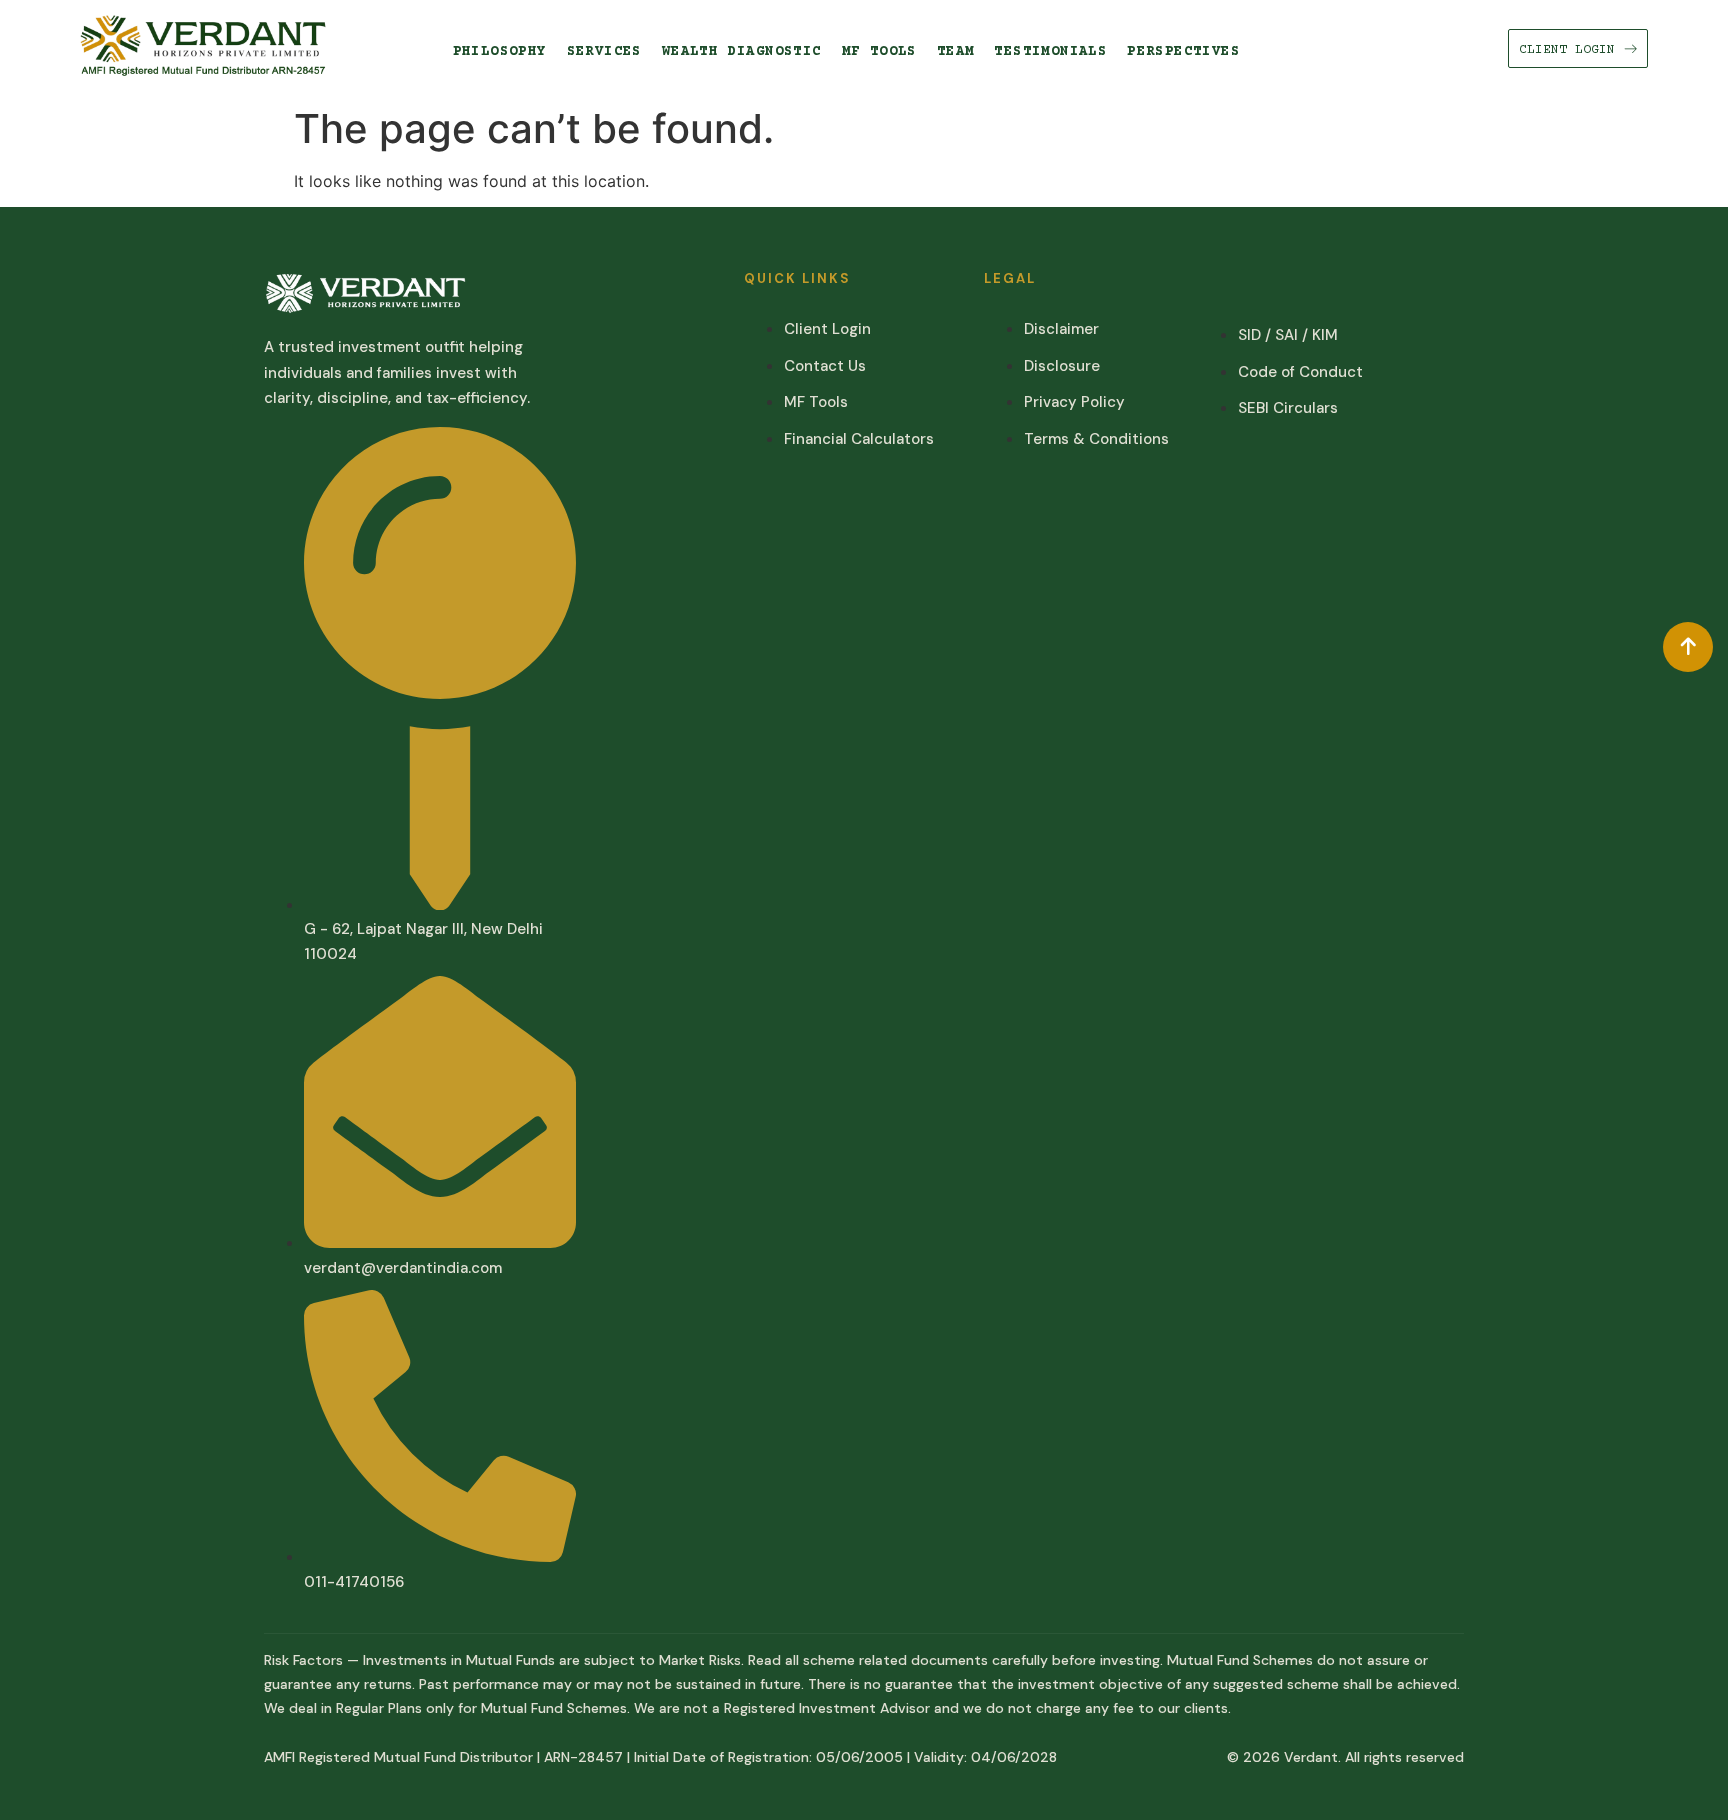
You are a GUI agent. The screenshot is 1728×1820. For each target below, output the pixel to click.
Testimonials (1050, 52)
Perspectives (1183, 52)
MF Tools (879, 52)
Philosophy (500, 52)
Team (956, 52)
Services (604, 52)
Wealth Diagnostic (742, 52)
